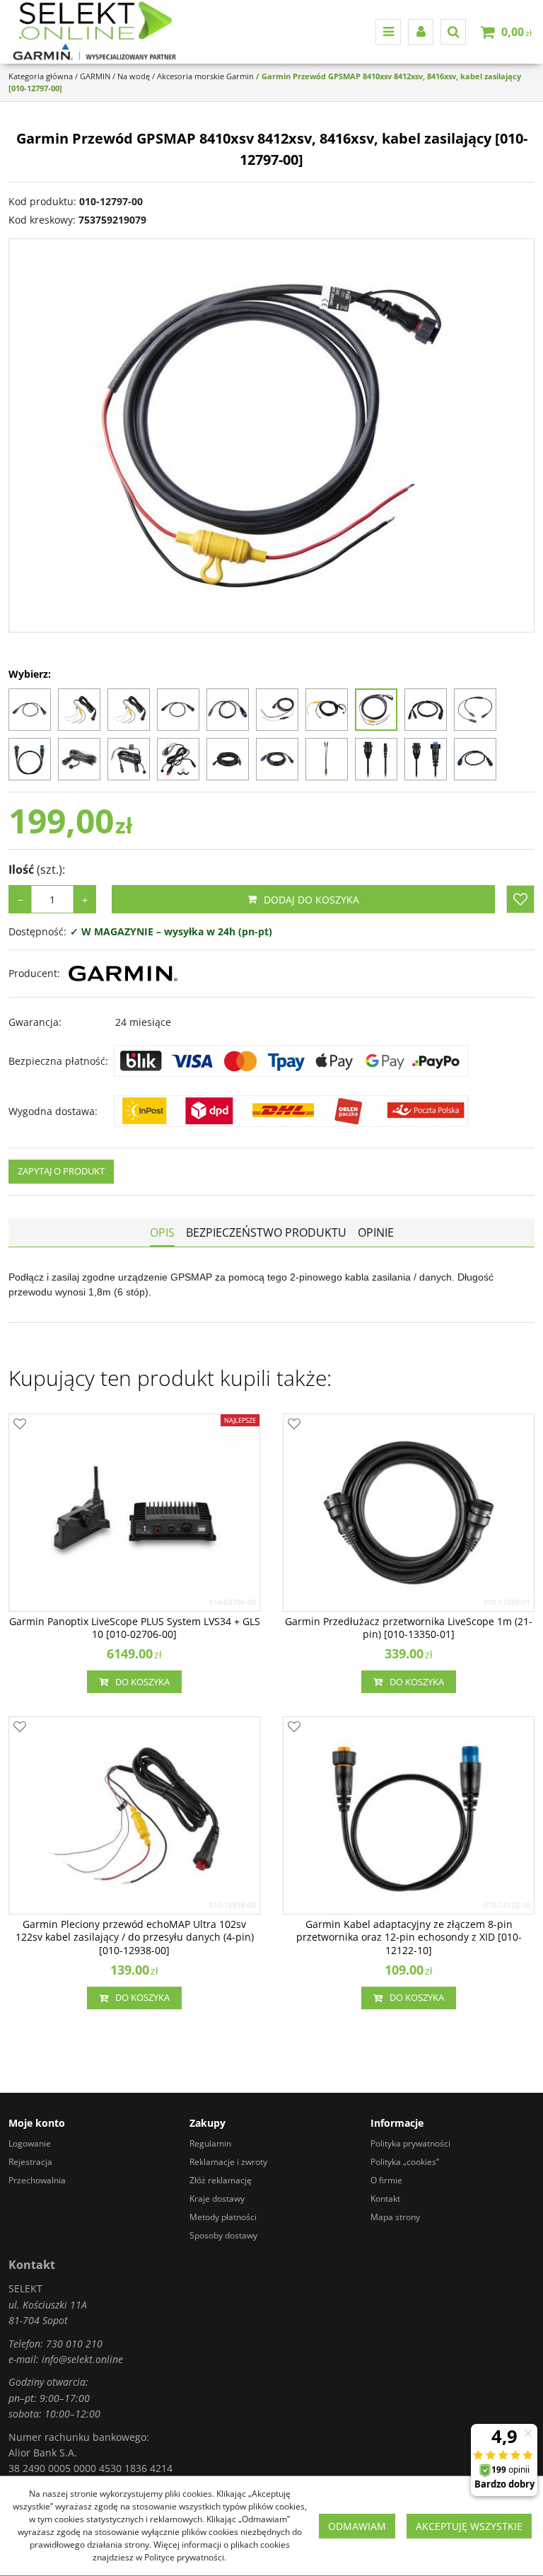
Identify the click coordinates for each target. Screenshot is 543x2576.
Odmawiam (357, 2526)
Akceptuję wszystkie (469, 2526)
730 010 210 (74, 2344)
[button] (162, 1232)
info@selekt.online (82, 2359)
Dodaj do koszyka (311, 900)
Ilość (37, 870)
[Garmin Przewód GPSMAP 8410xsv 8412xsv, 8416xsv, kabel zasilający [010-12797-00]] (376, 710)
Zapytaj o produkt (61, 1171)
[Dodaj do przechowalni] (520, 899)
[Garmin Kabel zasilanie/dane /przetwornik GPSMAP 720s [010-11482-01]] (178, 759)
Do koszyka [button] (142, 1682)
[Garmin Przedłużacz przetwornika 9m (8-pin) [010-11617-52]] (277, 759)
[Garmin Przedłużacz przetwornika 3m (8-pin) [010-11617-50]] (228, 759)
